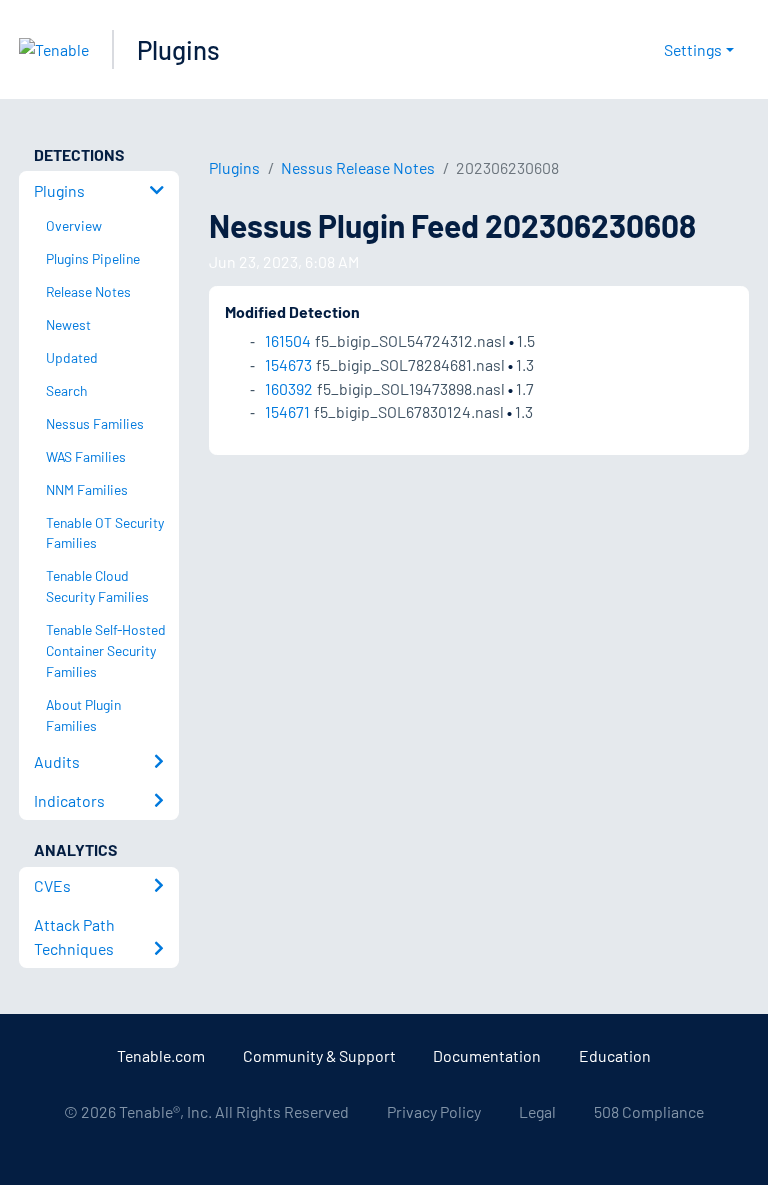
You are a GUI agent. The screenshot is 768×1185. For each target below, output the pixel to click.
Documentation (487, 1055)
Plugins (178, 49)
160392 (289, 388)
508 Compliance (649, 1111)
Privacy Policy (434, 1111)
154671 (287, 411)
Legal (537, 1111)
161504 (288, 340)
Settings (693, 49)
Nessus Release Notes (358, 167)
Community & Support (319, 1055)
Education (615, 1055)
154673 (288, 364)
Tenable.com (161, 1055)
